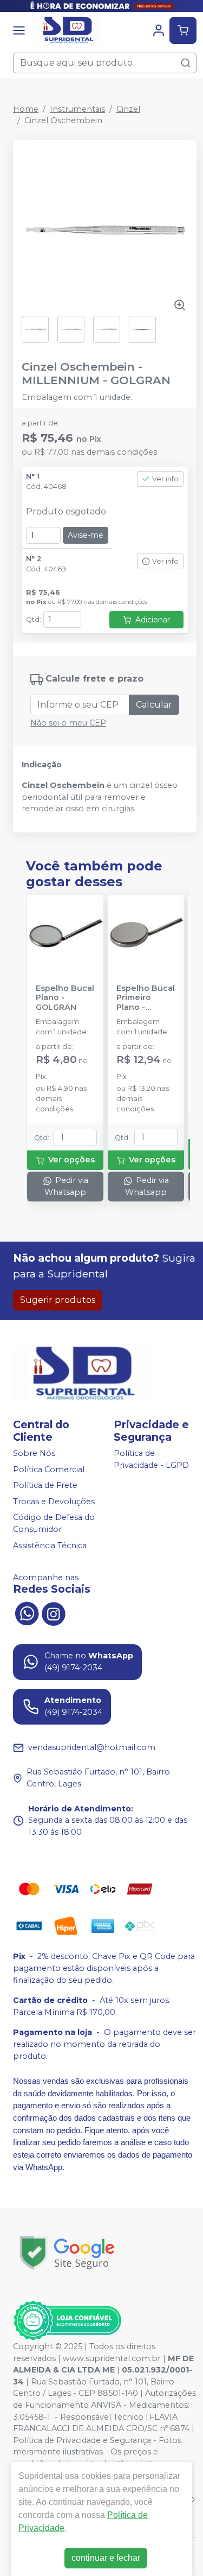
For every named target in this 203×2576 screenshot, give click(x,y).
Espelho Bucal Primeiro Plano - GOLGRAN (146, 998)
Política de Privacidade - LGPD (151, 1459)
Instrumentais (77, 109)
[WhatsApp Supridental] (27, 1613)
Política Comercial (49, 1470)
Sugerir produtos (58, 1300)
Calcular (154, 705)
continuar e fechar (106, 2558)
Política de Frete (45, 1485)
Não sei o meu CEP (68, 723)
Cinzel (128, 109)
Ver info (165, 479)
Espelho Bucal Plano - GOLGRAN (65, 998)
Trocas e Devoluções (54, 1502)
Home (26, 109)
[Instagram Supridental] (54, 1613)
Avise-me (86, 535)
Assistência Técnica (50, 1545)
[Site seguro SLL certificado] (67, 2253)
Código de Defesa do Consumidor (54, 1524)
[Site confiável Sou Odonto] (67, 2320)
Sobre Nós (34, 1453)
